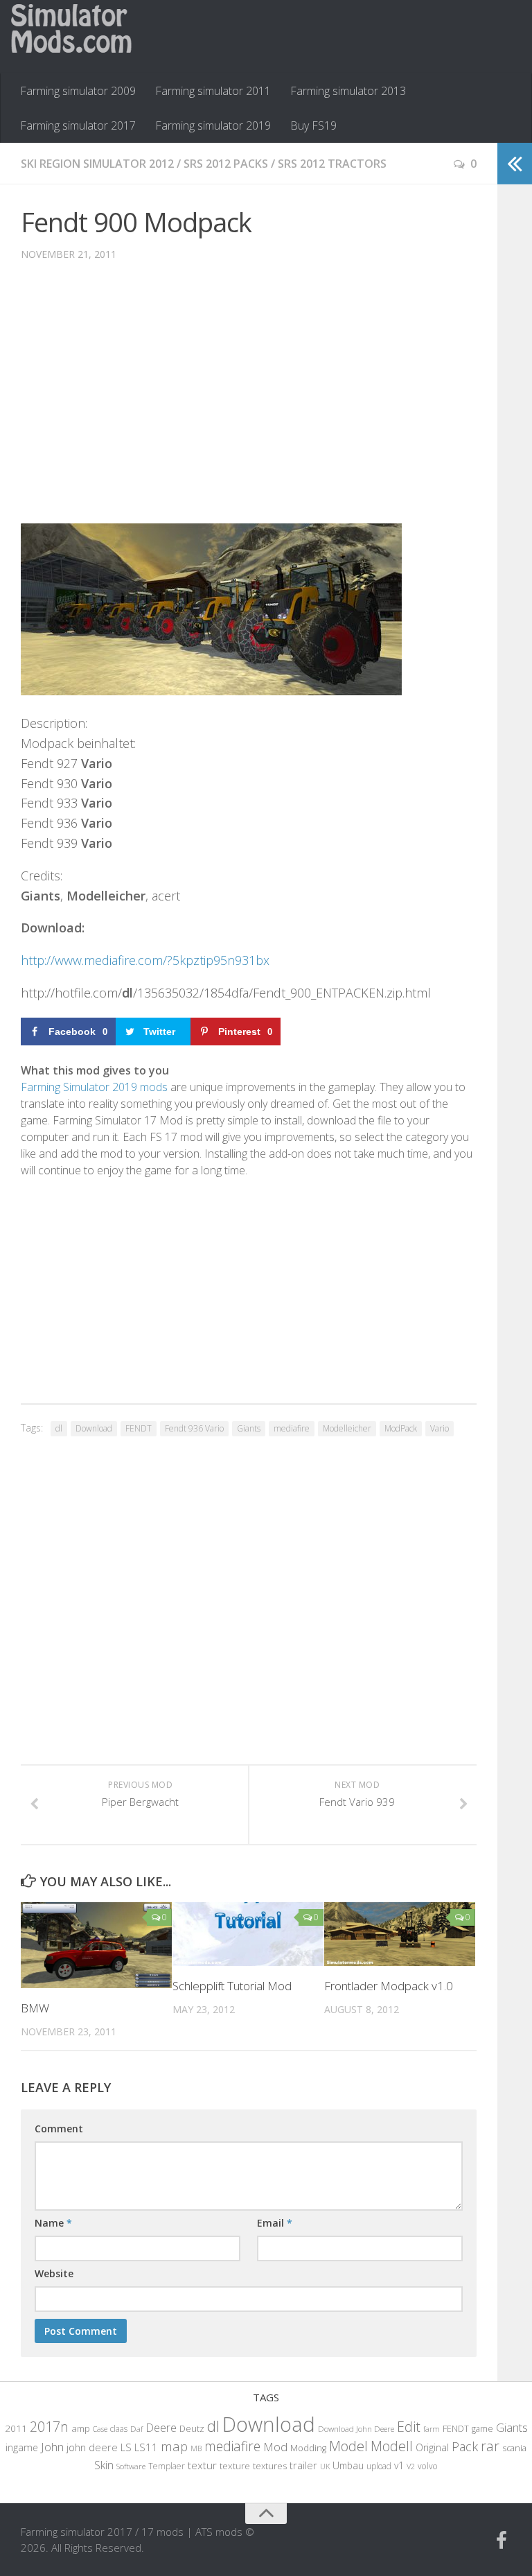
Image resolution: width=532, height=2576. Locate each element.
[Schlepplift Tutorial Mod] (248, 1934)
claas (119, 2428)
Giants (249, 1428)
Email (275, 2223)
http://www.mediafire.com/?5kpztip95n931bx (145, 960)
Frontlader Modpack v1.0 (389, 1986)
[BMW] (96, 1945)
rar (490, 2446)
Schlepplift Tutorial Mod (232, 1986)
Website (54, 2273)
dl (59, 1428)
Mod (275, 2447)
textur (202, 2465)
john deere (92, 2447)
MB (196, 2448)
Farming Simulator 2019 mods (94, 1087)
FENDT (139, 1428)
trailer (303, 2465)
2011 (16, 2428)
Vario (440, 1428)
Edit (409, 2427)
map (174, 2446)
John (52, 2447)
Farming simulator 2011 (213, 91)
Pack (465, 2446)
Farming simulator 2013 (348, 91)
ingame (22, 2447)
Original (432, 2447)
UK (325, 2466)
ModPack (401, 1428)
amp (81, 2428)
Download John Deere (356, 2429)
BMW (35, 2008)
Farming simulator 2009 (78, 91)
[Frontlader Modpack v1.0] (400, 1934)
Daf (136, 2429)
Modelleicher (347, 1428)
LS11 (146, 2447)
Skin (104, 2465)
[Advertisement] (249, 403)
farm (432, 2429)
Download (94, 1428)
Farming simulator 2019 (213, 125)
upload (379, 2466)
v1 (399, 2465)
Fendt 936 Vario (194, 1428)
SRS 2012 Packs (226, 164)
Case (100, 2429)
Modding (308, 2448)
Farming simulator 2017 (78, 125)
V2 (411, 2466)
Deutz (192, 2428)
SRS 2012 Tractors (332, 164)
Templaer (167, 2466)
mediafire (292, 1428)
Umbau (348, 2465)
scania (514, 2448)
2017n (49, 2427)
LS (126, 2447)
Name (53, 2223)
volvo (428, 2466)
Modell (392, 2446)
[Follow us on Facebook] (502, 2541)
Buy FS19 (313, 125)
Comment (59, 2129)
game (482, 2429)
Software (131, 2466)
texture (235, 2466)
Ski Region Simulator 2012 (97, 164)
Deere (161, 2427)
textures (270, 2466)
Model (348, 2446)
